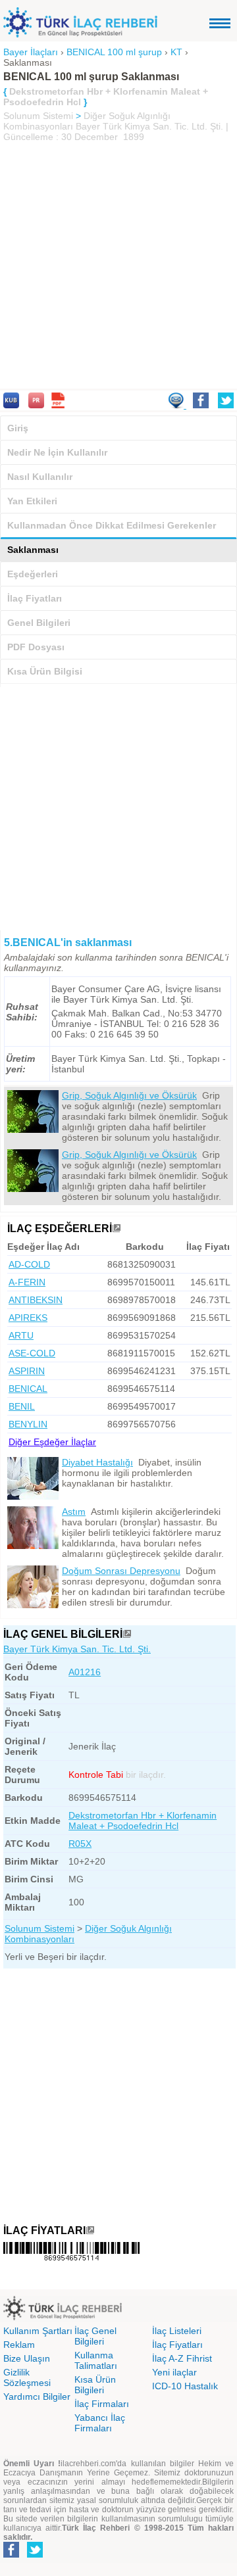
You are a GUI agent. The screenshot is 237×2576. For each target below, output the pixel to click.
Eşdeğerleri (33, 574)
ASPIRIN (27, 1371)
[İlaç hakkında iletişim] (177, 405)
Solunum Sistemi (38, 116)
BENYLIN (28, 1424)
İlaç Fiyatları (35, 598)
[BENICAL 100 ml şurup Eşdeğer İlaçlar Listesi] (117, 1228)
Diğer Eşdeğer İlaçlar (52, 1442)
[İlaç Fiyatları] (90, 2230)
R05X (80, 1844)
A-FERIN (27, 1282)
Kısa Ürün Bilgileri (95, 2385)
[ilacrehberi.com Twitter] (35, 2555)
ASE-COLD (32, 1353)
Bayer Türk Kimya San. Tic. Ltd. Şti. (77, 1649)
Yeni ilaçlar (174, 2372)
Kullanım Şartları (38, 2331)
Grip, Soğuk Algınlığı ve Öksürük (129, 1095)
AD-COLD (29, 1264)
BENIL (22, 1406)
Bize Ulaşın (27, 2358)
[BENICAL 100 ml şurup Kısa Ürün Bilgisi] (11, 405)
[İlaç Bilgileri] (127, 1634)
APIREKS (28, 1318)
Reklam (19, 2345)
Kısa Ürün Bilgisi (45, 671)
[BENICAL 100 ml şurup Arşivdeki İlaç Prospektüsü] (36, 405)
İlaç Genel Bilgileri (95, 2336)
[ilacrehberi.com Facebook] (11, 2555)
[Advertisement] (118, 267)
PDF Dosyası (36, 647)
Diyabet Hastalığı (97, 1462)
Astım (74, 1512)
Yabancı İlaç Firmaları (100, 2423)
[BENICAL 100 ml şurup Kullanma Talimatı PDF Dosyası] (58, 405)
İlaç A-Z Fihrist (182, 2358)
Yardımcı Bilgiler (37, 2397)
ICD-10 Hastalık (185, 2386)
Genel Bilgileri (39, 623)
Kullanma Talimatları (96, 2360)
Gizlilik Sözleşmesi (27, 2377)
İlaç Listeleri (177, 2331)
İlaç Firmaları (102, 2404)
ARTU (21, 1335)
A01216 (85, 1672)
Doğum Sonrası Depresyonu (121, 1571)
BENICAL (28, 1389)
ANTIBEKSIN (36, 1300)
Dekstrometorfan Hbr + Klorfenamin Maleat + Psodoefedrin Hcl (143, 1821)
